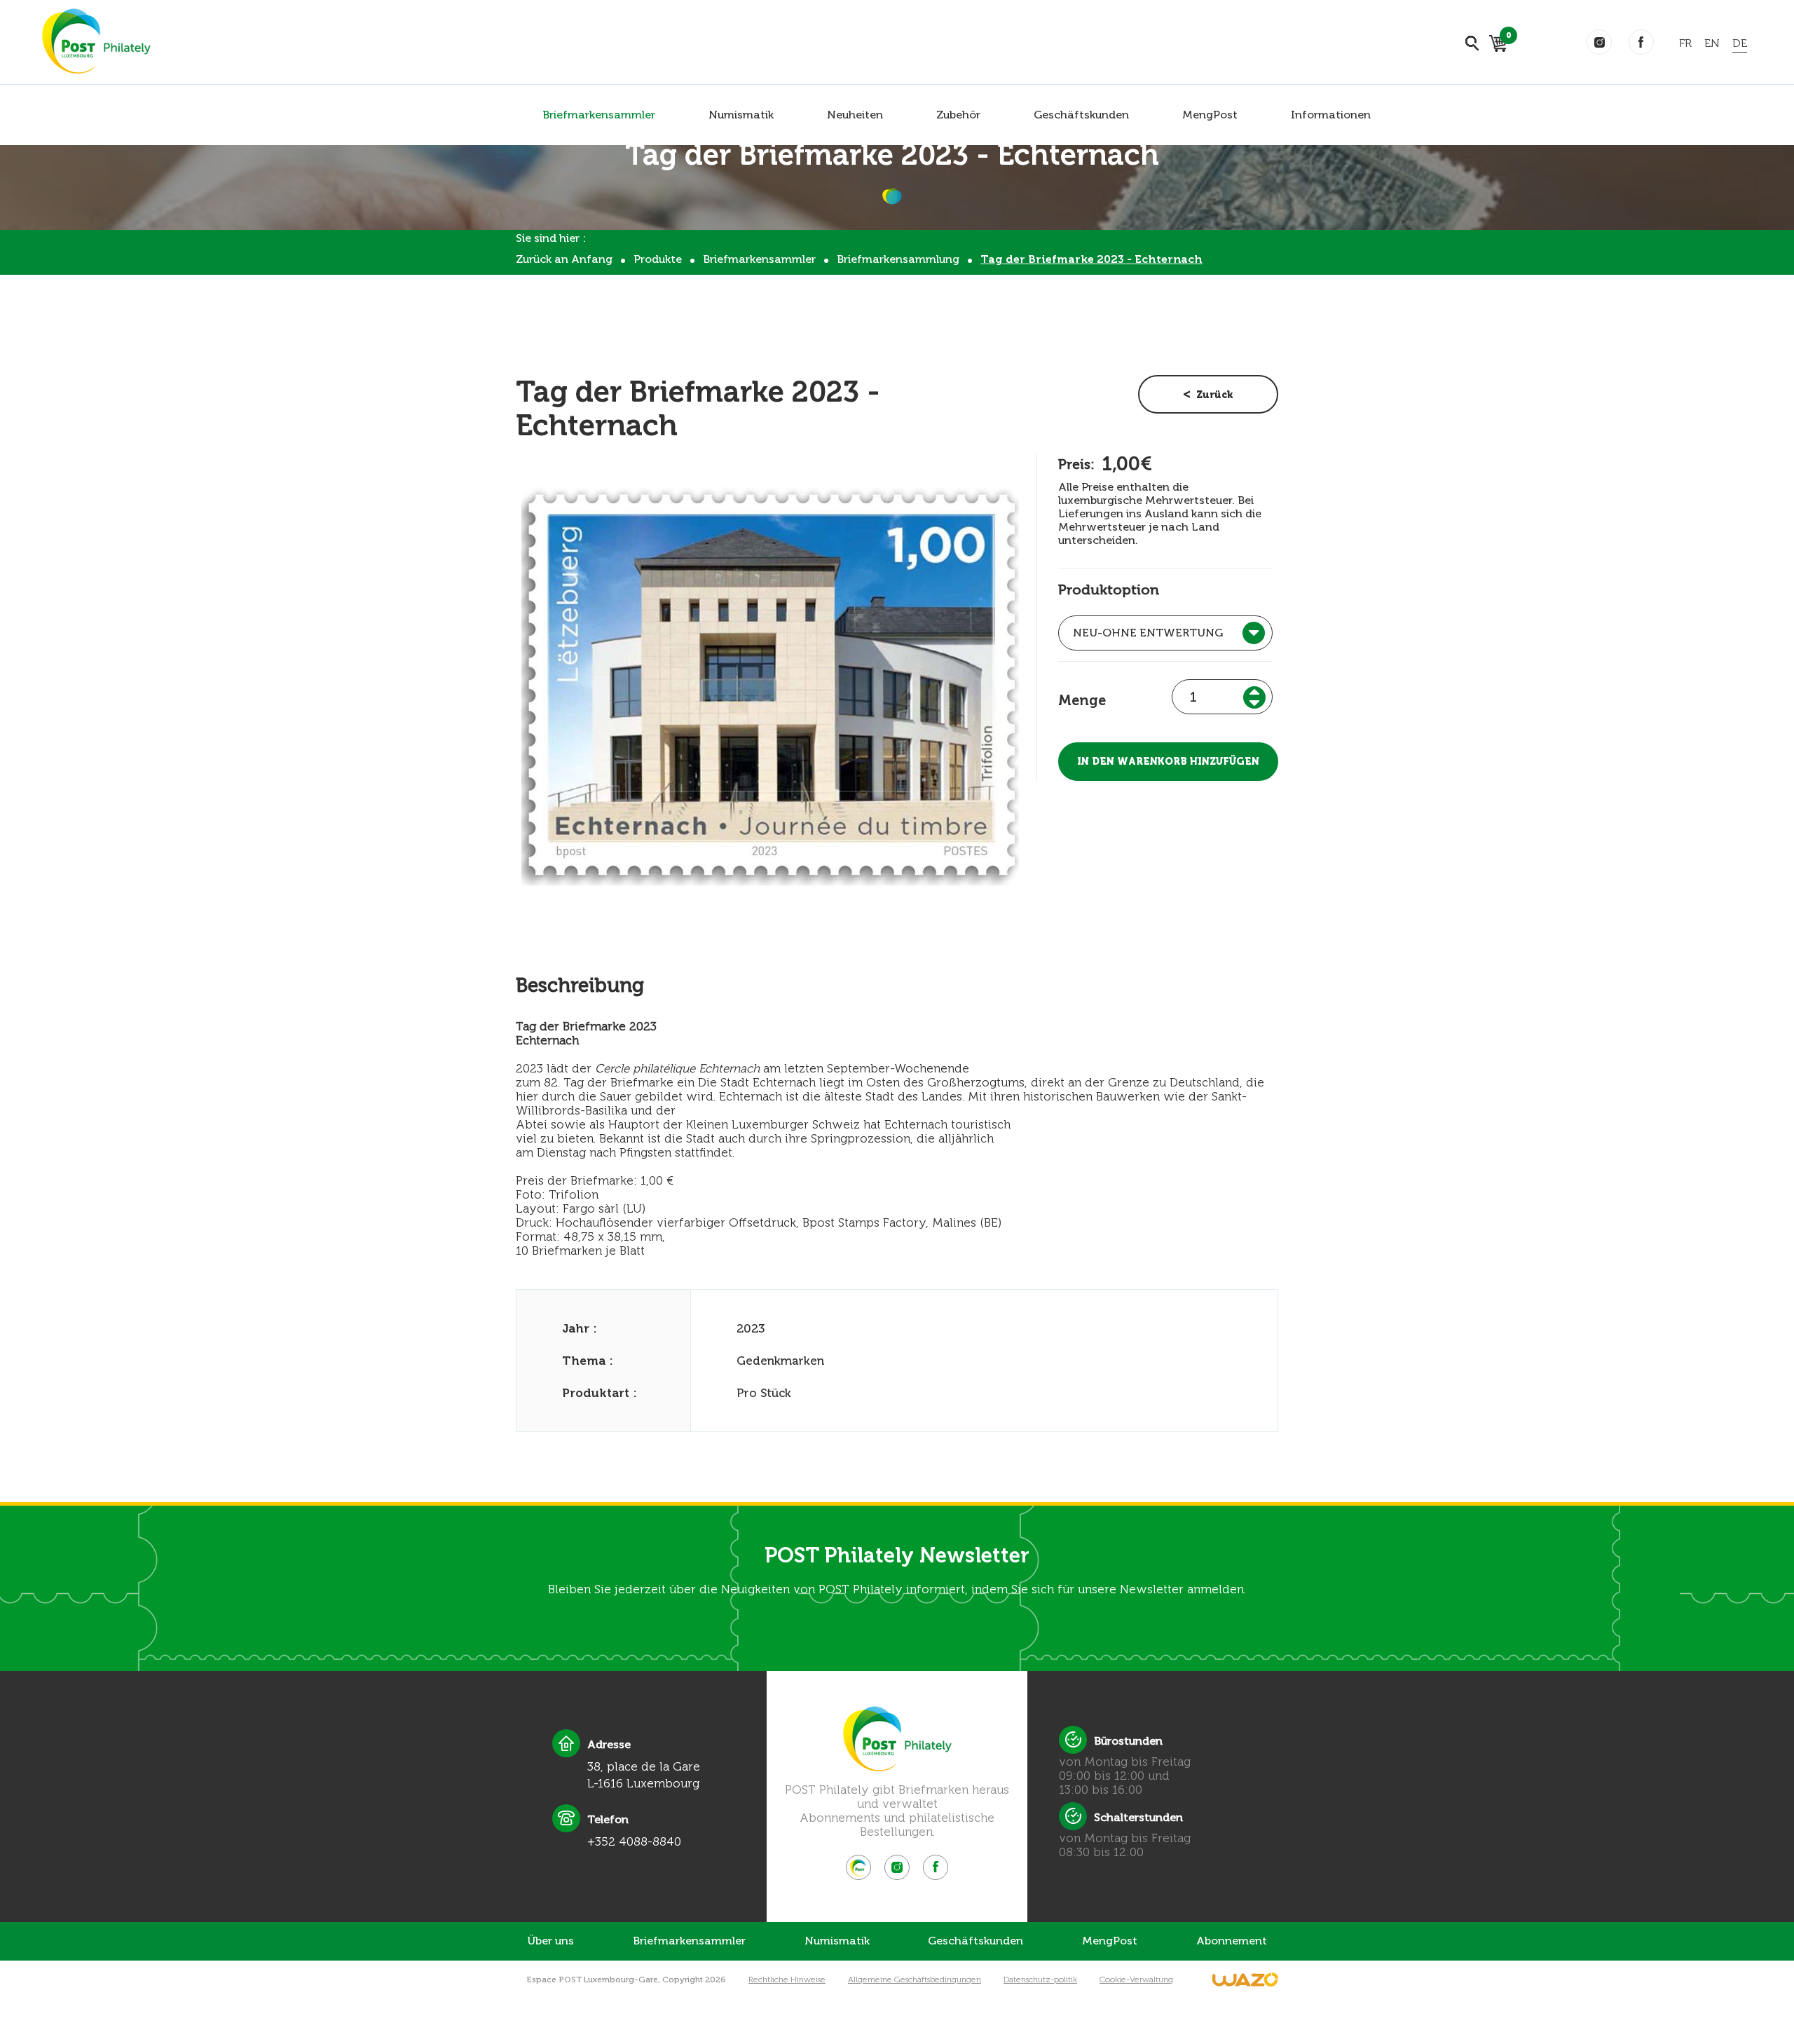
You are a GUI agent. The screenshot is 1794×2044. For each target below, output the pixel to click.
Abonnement (1232, 1941)
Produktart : (600, 1393)
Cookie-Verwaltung (1136, 1980)
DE (1740, 43)
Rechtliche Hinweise (787, 1980)
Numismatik (741, 115)
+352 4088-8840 (634, 1841)
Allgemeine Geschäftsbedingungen (915, 1980)
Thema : (588, 1361)
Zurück (1215, 395)
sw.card (1506, 38)
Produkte (658, 259)
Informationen (1331, 115)
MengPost (1210, 115)
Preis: (1076, 464)
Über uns (550, 1941)
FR (1685, 43)
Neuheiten (855, 115)
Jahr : (580, 1328)
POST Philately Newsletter (897, 1555)
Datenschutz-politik (1040, 1980)
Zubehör (958, 115)
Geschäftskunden (1081, 115)
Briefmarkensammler (599, 115)
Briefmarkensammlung (898, 259)
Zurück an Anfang (564, 259)
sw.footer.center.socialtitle (858, 1867)
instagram (1599, 42)
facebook (1641, 42)
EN (1712, 43)
